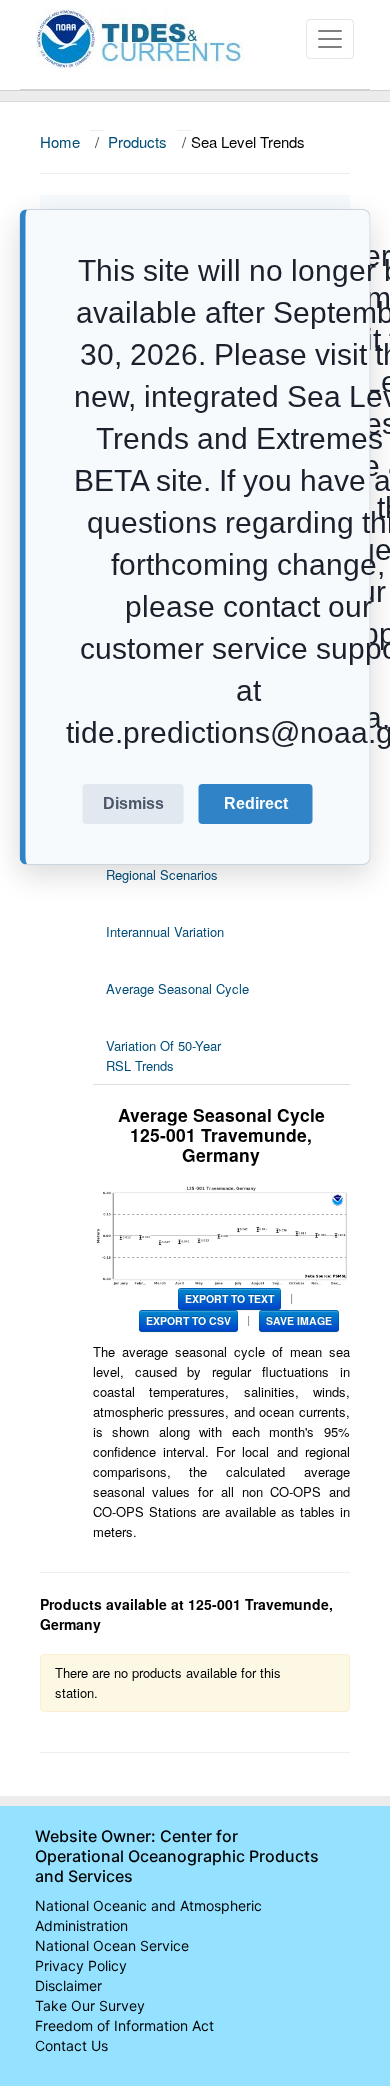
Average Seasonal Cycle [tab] (177, 988)
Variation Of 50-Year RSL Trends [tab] (163, 1055)
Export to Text (229, 1298)
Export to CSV (188, 1320)
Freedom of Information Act (124, 2025)
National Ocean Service (112, 1945)
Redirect (256, 803)
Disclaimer (68, 1985)
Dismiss (133, 803)
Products (137, 141)
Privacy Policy (81, 1965)
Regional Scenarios (162, 874)
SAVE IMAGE (299, 1320)
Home (60, 141)
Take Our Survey (90, 2005)
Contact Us (71, 2045)
